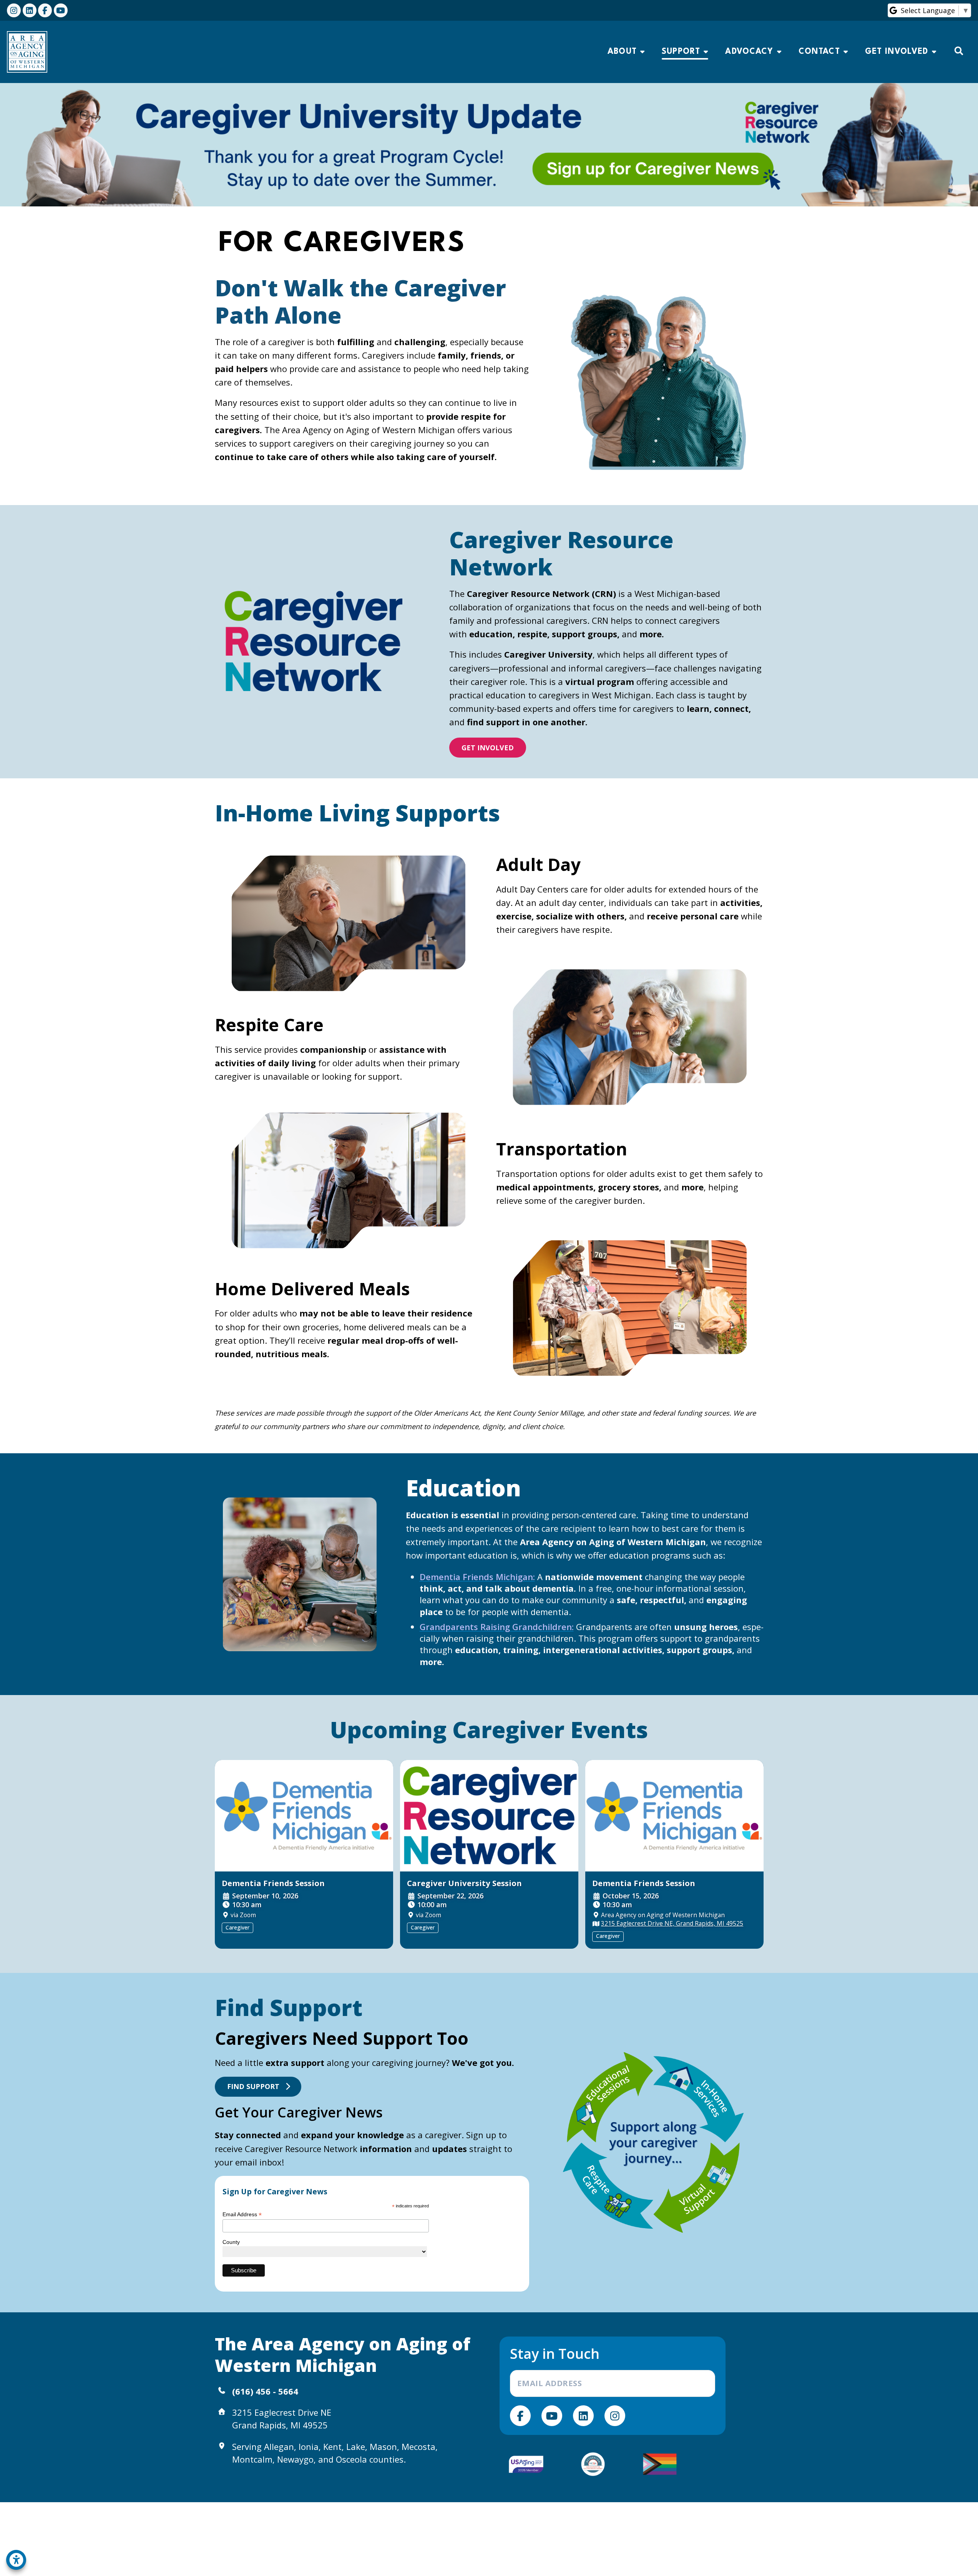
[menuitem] (626, 52)
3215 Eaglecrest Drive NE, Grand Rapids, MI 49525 (672, 1923)
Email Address (242, 2215)
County (231, 2242)
